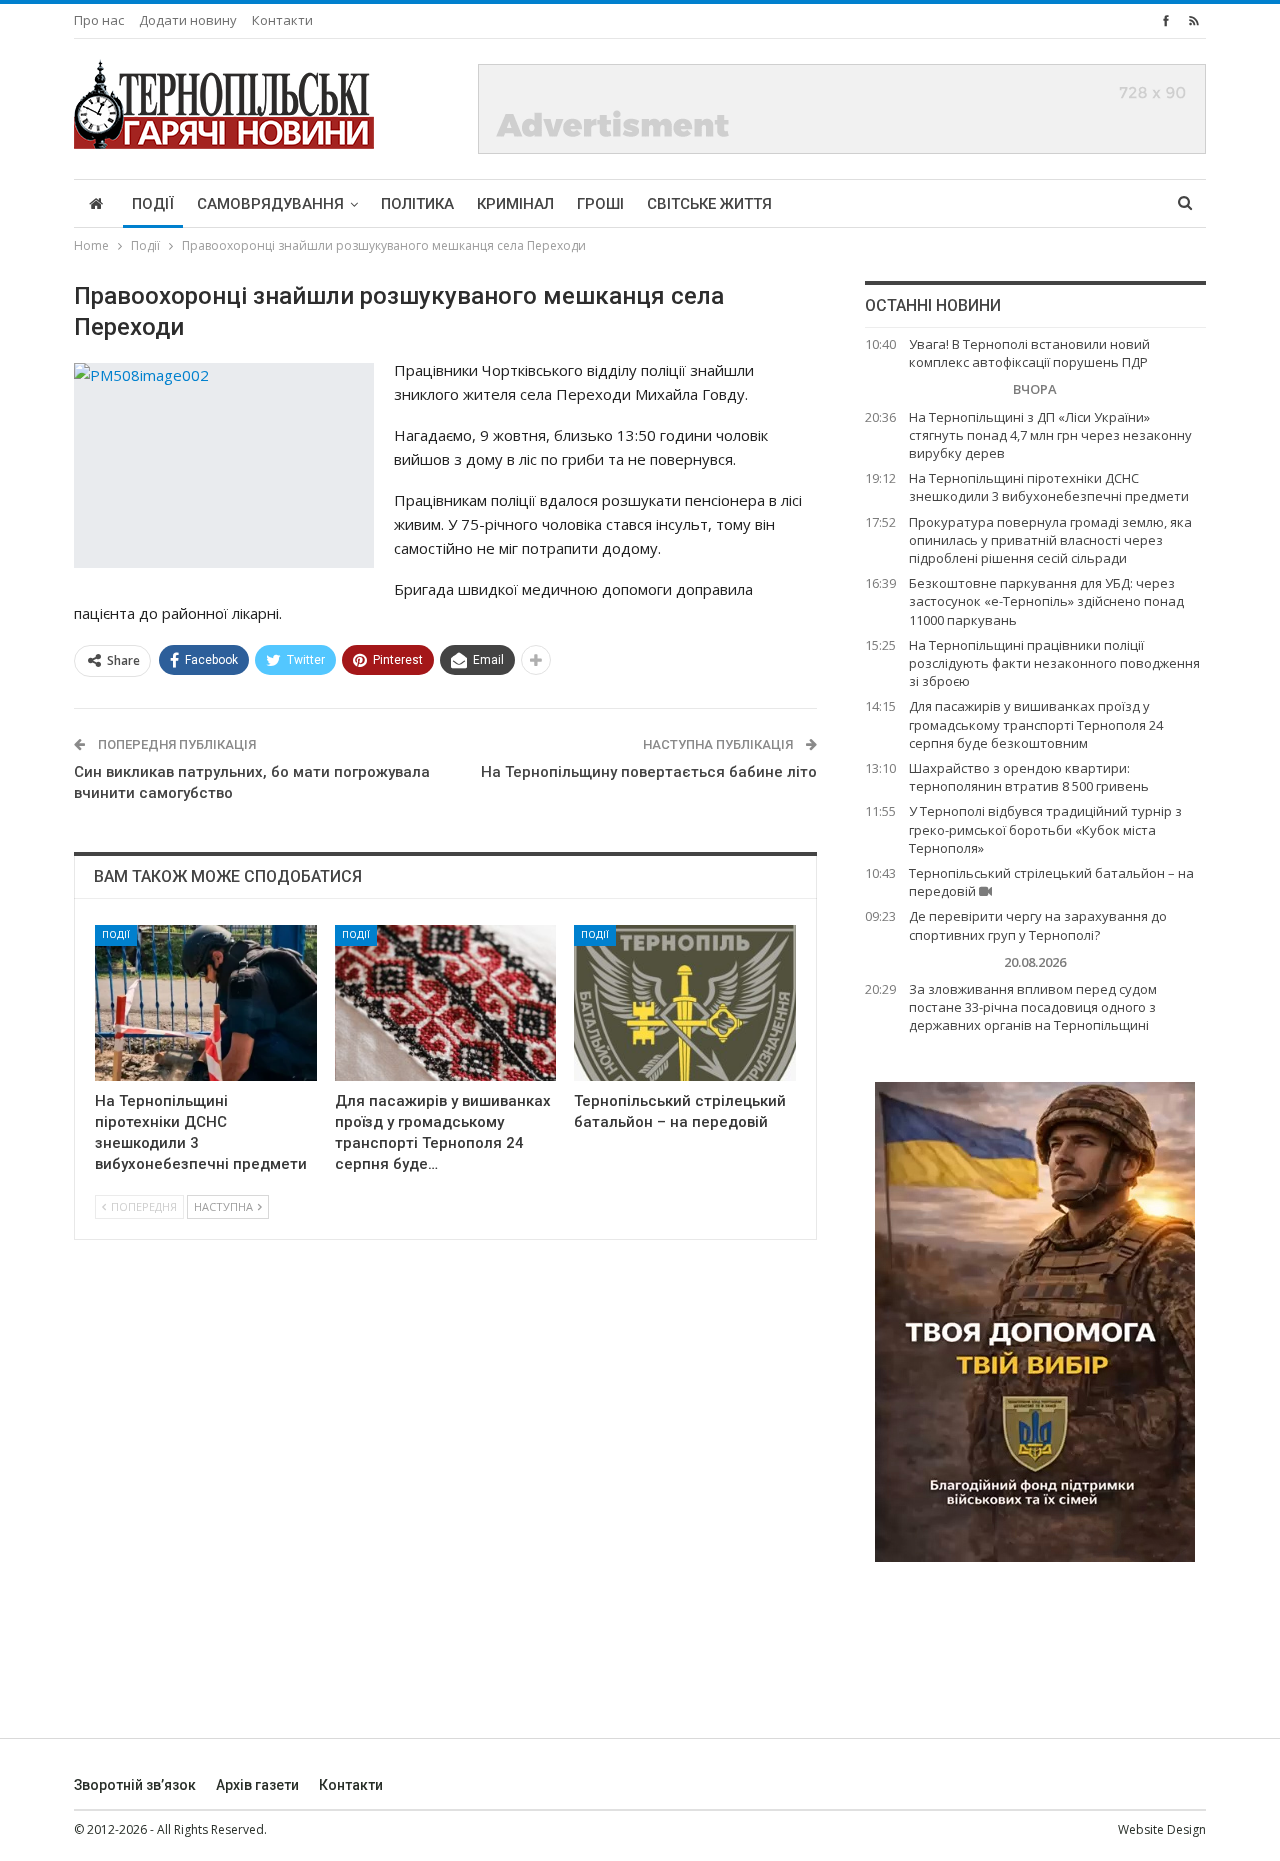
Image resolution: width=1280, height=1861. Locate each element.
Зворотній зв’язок (135, 1785)
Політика (417, 204)
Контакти (282, 20)
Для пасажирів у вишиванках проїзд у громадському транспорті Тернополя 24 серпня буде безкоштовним (1036, 724)
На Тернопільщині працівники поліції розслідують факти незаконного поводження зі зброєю (1054, 663)
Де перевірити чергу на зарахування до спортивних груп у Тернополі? (1038, 925)
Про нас (99, 20)
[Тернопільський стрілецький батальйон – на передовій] (685, 1002)
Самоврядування (270, 204)
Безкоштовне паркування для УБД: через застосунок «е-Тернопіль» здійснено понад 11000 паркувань (1046, 601)
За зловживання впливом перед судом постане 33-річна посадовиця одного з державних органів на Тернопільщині (1033, 1007)
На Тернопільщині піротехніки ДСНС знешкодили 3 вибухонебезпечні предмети (1049, 487)
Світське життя (709, 204)
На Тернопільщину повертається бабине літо (649, 772)
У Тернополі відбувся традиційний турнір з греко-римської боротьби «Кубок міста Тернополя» (1045, 829)
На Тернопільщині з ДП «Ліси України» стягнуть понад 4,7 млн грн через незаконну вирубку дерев (1050, 435)
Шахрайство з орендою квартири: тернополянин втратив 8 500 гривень (1029, 777)
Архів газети (257, 1785)
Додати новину (188, 20)
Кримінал (515, 204)
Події (153, 204)
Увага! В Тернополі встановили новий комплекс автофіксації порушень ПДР (1029, 353)
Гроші (600, 204)
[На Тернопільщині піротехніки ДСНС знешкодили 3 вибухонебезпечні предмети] (206, 1002)
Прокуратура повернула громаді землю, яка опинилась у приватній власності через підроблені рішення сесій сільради (1050, 540)
